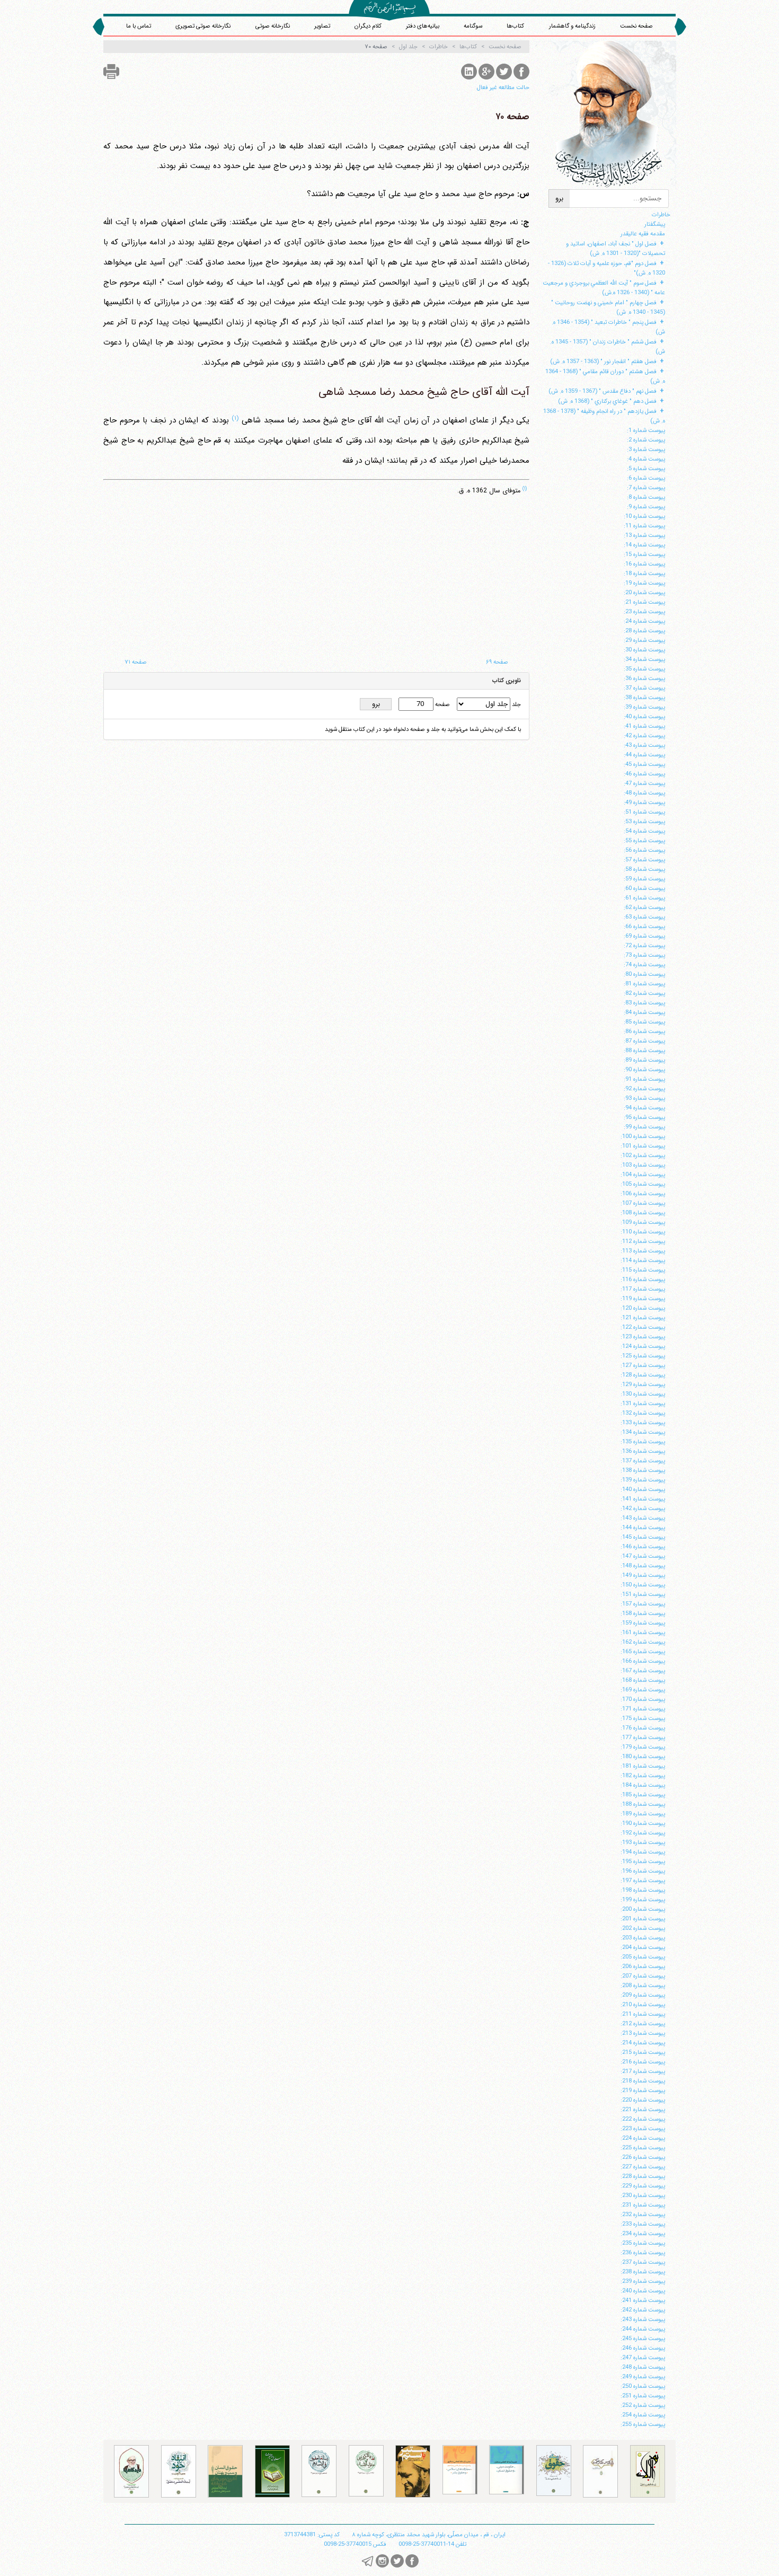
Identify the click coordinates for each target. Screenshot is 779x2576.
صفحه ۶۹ (497, 662)
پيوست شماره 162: (643, 1642)
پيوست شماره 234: (643, 2234)
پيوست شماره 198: (643, 1890)
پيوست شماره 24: (644, 621)
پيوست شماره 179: (643, 1747)
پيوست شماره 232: (643, 2215)
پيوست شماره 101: (643, 1146)
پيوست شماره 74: (644, 965)
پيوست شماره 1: (646, 430)
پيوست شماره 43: (644, 745)
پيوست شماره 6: (646, 478)
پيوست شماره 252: (643, 2405)
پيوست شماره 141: (643, 1499)
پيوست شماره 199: (643, 1900)
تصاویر (322, 26)
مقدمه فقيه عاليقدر (643, 234)
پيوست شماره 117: (643, 1289)
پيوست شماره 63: (644, 917)
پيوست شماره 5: (646, 469)
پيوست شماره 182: (643, 1776)
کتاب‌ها (515, 26)
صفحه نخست (636, 26)
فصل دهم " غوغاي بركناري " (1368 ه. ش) (607, 401)
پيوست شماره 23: (644, 612)
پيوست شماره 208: (643, 1986)
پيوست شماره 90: (644, 1070)
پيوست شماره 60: (644, 888)
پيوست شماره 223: (643, 2129)
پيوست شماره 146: (643, 1547)
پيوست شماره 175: (643, 1718)
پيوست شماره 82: (644, 993)
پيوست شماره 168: (643, 1680)
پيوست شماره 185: (643, 1795)
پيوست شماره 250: (643, 2386)
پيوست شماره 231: (643, 2205)
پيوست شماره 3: (646, 449)
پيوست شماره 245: (643, 2339)
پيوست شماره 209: (643, 1995)
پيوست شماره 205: (643, 1957)
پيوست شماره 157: (643, 1604)
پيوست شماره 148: (643, 1566)
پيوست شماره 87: (644, 1041)
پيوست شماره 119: (643, 1299)
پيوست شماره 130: (643, 1394)
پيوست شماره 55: (644, 841)
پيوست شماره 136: (643, 1451)
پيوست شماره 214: (643, 2043)
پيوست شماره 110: (643, 1232)
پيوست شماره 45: (644, 764)
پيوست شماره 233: (643, 2224)
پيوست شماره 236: (643, 2253)
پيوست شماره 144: (643, 1528)
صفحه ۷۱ (136, 662)
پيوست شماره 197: (643, 1881)
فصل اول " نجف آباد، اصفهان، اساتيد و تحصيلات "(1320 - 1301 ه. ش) (616, 249)
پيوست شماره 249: (643, 2377)
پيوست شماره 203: (643, 1938)
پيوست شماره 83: (644, 1003)
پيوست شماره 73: (644, 955)
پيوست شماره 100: (643, 1136)
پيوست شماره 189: (643, 1814)
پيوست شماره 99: (644, 1127)
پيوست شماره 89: (644, 1060)
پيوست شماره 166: (643, 1661)
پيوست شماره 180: (643, 1757)
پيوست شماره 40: (644, 717)
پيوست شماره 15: (644, 554)
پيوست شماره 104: (643, 1175)
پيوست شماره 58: (644, 869)
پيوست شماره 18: (644, 574)
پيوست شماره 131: (643, 1404)
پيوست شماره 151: (643, 1594)
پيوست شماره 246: (643, 2348)
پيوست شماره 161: (643, 1633)
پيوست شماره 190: (643, 1823)
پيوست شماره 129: (643, 1384)
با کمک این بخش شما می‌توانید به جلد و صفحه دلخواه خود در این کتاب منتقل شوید (423, 729)
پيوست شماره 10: (644, 516)
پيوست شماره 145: (643, 1537)
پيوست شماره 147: (643, 1556)
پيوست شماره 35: (644, 669)
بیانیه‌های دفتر (423, 26)
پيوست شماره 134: (643, 1432)
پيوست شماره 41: (644, 726)
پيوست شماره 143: (643, 1518)
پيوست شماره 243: (643, 2319)
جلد (516, 704)
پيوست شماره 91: (644, 1079)
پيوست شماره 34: (644, 659)
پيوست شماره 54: (644, 831)
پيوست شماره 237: (643, 2262)
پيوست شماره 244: (643, 2329)
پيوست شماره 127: (643, 1365)
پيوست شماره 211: (643, 2014)
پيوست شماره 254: (643, 2415)
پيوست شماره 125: (643, 1356)
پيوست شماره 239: (643, 2281)
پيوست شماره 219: (643, 2090)
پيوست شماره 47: (644, 783)
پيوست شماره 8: (646, 497)
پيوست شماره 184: (643, 1785)
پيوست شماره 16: (644, 564)
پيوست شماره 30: (644, 650)
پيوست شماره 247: (643, 2358)
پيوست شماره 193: (643, 1842)
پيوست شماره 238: (643, 2272)
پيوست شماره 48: (644, 793)
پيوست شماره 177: (643, 1737)
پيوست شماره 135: (643, 1442)
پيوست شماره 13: (644, 535)
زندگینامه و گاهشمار (572, 26)
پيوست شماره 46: (644, 774)
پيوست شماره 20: (644, 593)
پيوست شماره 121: (643, 1318)
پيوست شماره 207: (643, 1976)
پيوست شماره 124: (643, 1346)
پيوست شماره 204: (643, 1947)
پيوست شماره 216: (643, 2062)
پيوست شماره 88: (644, 1051)
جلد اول (408, 47)
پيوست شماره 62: (644, 907)
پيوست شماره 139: (643, 1480)
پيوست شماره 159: (643, 1623)
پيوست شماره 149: (643, 1575)
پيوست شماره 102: (643, 1155)
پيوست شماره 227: (643, 2167)
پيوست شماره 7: (646, 488)
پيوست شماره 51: (644, 812)
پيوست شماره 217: (643, 2071)
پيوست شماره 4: (646, 459)
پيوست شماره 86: (644, 1031)
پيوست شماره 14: (644, 545)
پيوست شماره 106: (643, 1194)
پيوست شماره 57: (644, 860)
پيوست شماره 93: (644, 1098)
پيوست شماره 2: (646, 440)
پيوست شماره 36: (644, 678)
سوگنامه (473, 26)
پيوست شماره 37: (644, 688)
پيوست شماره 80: (644, 974)
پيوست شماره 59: (644, 879)
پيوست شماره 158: (643, 1613)
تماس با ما (139, 26)
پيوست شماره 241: (643, 2300)
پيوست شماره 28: (644, 631)
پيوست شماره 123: (643, 1337)
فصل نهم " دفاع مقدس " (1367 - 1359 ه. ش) (603, 391)
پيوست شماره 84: (644, 1012)
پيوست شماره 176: (643, 1728)
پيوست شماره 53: (644, 822)
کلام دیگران (368, 26)
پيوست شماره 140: (643, 1489)
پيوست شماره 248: (643, 2367)
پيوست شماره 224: (643, 2138)
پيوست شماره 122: (643, 1327)
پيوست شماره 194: (643, 1852)
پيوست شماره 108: (643, 1213)
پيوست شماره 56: (644, 850)
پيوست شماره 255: (643, 2424)
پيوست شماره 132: (643, 1413)
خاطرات (661, 215)
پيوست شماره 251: (643, 2396)
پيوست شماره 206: (643, 1966)
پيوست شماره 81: (644, 984)
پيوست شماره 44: (644, 755)
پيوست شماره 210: (643, 2005)
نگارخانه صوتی (273, 26)
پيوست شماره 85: (644, 1022)
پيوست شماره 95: (644, 1117)
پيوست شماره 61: (644, 898)
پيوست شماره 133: (643, 1423)
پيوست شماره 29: (644, 640)
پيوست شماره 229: (643, 2186)
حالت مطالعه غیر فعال (503, 87)
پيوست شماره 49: (644, 802)
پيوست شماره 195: (643, 1862)
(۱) (235, 418)
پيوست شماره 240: (643, 2291)
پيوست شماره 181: (643, 1766)
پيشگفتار (655, 224)
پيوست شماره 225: (643, 2148)
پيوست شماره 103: (643, 1165)
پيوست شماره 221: (643, 2110)
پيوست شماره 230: (643, 2195)
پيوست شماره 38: (644, 698)
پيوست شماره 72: (644, 946)
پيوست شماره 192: (643, 1833)
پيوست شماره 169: (643, 1690)
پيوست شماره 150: (643, 1585)
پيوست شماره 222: (643, 2119)
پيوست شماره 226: (643, 2157)
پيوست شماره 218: (643, 2081)
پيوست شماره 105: (643, 1184)
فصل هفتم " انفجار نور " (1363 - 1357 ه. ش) (603, 361)
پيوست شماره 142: (643, 1508)
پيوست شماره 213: (643, 2033)
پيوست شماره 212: (643, 2024)
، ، (429, 2535)
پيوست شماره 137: (643, 1461)
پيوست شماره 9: (646, 507)
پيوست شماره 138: (643, 1470)
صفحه (442, 704)
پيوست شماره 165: (643, 1652)
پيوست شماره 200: (643, 1909)
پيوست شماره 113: (643, 1251)
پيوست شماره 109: (643, 1222)
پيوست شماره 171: (643, 1709)
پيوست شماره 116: (643, 1280)
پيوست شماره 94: (644, 1108)
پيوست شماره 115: (643, 1270)
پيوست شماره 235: (643, 2243)
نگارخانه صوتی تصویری (203, 26)
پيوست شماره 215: (643, 2052)
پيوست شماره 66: (644, 927)
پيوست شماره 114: (643, 1260)
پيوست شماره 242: (643, 2310)
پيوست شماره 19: (644, 583)
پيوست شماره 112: (643, 1241)
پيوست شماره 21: (644, 602)
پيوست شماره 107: (643, 1203)
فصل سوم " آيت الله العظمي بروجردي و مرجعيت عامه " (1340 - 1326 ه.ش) (604, 288)
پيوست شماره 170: (643, 1699)
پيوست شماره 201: (643, 1919)
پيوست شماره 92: (644, 1089)
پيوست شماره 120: (643, 1308)
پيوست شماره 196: (643, 1871)
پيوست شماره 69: (644, 936)
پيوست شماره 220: (643, 2100)
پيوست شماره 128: (643, 1375)
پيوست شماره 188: (643, 1804)
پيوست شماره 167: (643, 1671)
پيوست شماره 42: (644, 736)
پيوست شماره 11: (644, 526)
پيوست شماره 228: (643, 2176)
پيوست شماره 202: (643, 1928)
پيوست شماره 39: (644, 707)
